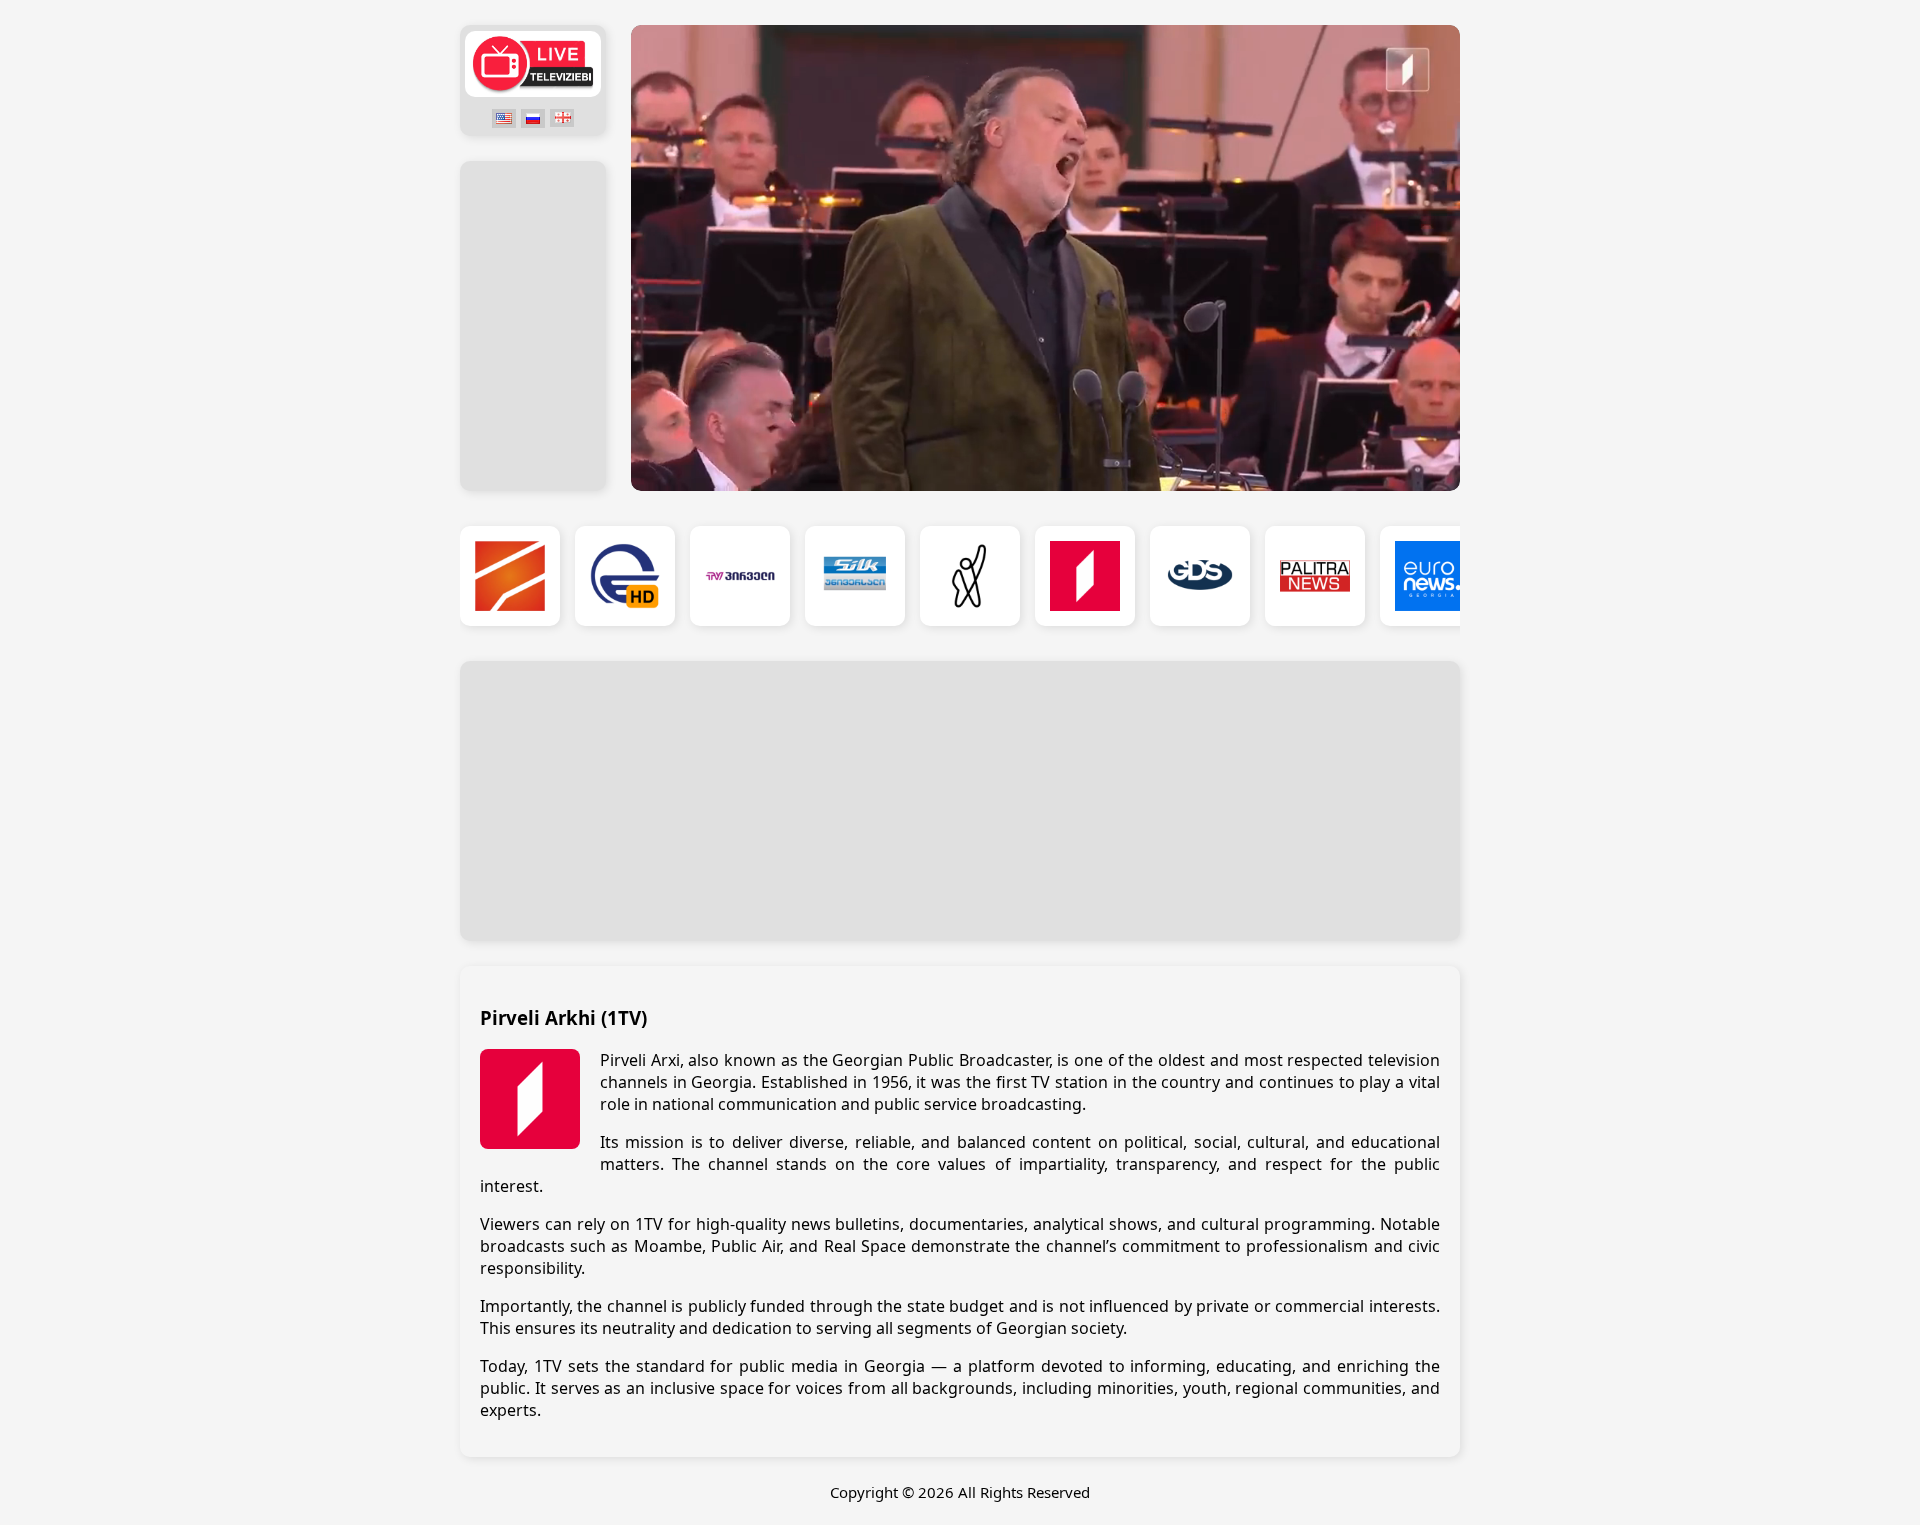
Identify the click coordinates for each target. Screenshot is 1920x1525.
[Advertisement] (533, 326)
